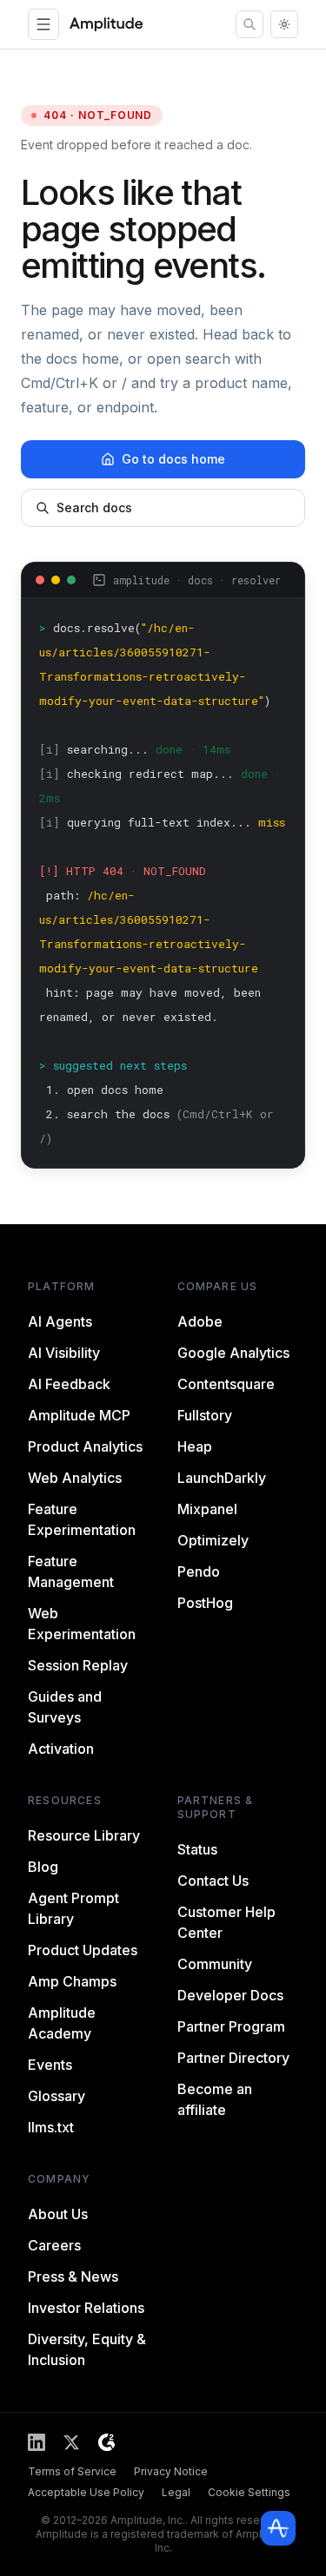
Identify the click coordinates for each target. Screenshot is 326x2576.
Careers (54, 2245)
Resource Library (84, 1835)
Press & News (73, 2276)
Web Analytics (75, 1478)
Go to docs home (173, 459)
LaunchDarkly (222, 1478)
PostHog (205, 1603)
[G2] (106, 2442)
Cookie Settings (249, 2492)
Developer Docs (230, 1995)
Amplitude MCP (79, 1415)
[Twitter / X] (71, 2442)
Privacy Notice (171, 2471)
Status (197, 1849)
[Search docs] (249, 24)
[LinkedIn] (37, 2442)
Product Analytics (85, 1446)
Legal (176, 2492)
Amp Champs (72, 1981)
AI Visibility (64, 1353)
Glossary (57, 2096)
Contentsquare (226, 1384)
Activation (61, 1749)
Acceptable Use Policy (86, 2492)
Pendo (199, 1571)
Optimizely (213, 1540)
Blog (43, 1867)
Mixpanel (207, 1509)
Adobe (200, 1321)
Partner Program (231, 2026)
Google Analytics (233, 1353)
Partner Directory (233, 2058)
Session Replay (78, 1665)
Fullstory (205, 1415)
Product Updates (83, 1950)
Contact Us (213, 1881)
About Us (58, 2214)
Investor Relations (86, 2308)
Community (215, 1964)
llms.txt (51, 2127)
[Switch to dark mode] (284, 24)
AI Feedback (69, 1384)
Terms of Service (72, 2471)
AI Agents (60, 1321)
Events (50, 2065)
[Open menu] (43, 24)
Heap (195, 1446)
